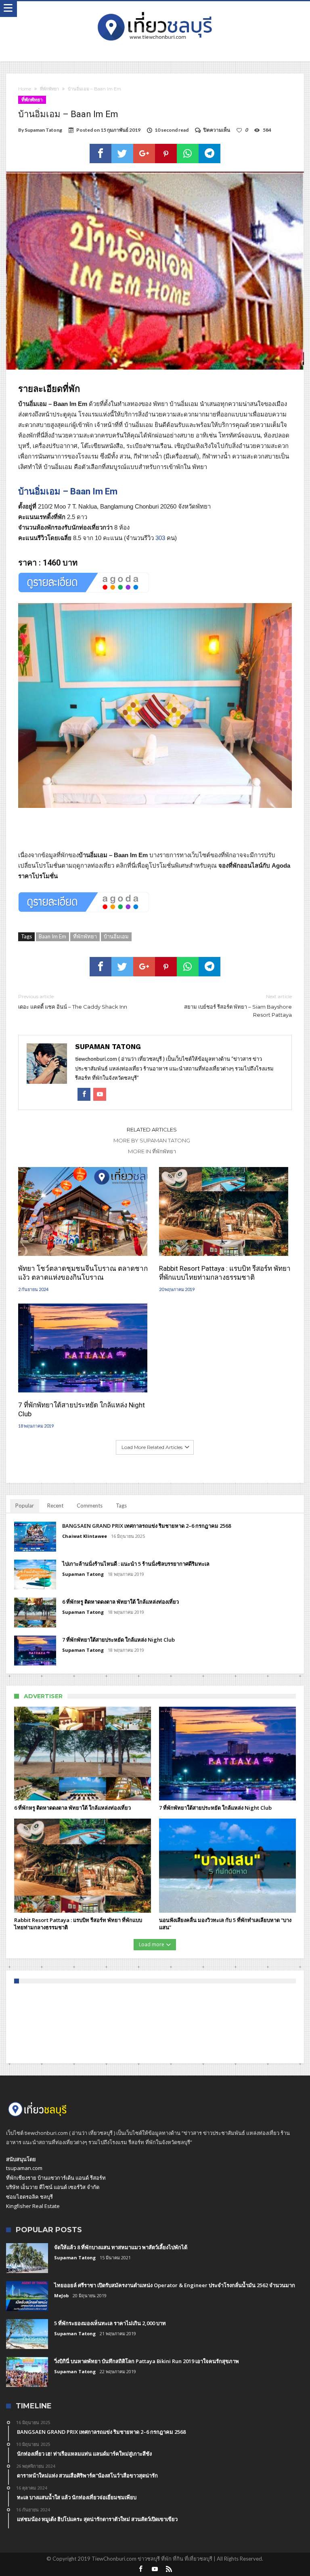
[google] (144, 154)
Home (25, 89)
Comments (90, 1506)
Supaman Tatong (43, 130)
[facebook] (101, 154)
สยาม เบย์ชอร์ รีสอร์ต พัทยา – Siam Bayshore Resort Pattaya (238, 1006)
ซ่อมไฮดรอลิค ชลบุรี (29, 2197)
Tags (121, 1506)
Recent (55, 1506)
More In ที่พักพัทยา (152, 1151)
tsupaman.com (24, 2168)
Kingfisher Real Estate (33, 2206)
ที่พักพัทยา (49, 89)
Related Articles (152, 1129)
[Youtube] (155, 2569)
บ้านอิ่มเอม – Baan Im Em (68, 491)
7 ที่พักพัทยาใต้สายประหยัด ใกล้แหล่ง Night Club (82, 1409)
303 (160, 538)
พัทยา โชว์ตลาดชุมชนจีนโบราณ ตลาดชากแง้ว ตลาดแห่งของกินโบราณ (83, 1273)
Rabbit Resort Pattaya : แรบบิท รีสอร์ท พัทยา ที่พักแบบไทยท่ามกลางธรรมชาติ (225, 1273)
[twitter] (122, 154)
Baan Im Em (52, 936)
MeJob (61, 2295)
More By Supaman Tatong (152, 1140)
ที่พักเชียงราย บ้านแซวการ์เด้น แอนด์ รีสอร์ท (56, 2178)
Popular (25, 1506)
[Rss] (169, 2569)
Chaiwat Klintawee (85, 1536)
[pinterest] (166, 154)
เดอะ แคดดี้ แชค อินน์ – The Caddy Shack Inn (73, 1002)
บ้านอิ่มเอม (116, 936)
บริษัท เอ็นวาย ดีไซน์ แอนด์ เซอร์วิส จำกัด (53, 2187)
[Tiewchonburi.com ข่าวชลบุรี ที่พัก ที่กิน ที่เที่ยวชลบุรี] (155, 9)
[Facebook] (141, 2569)
